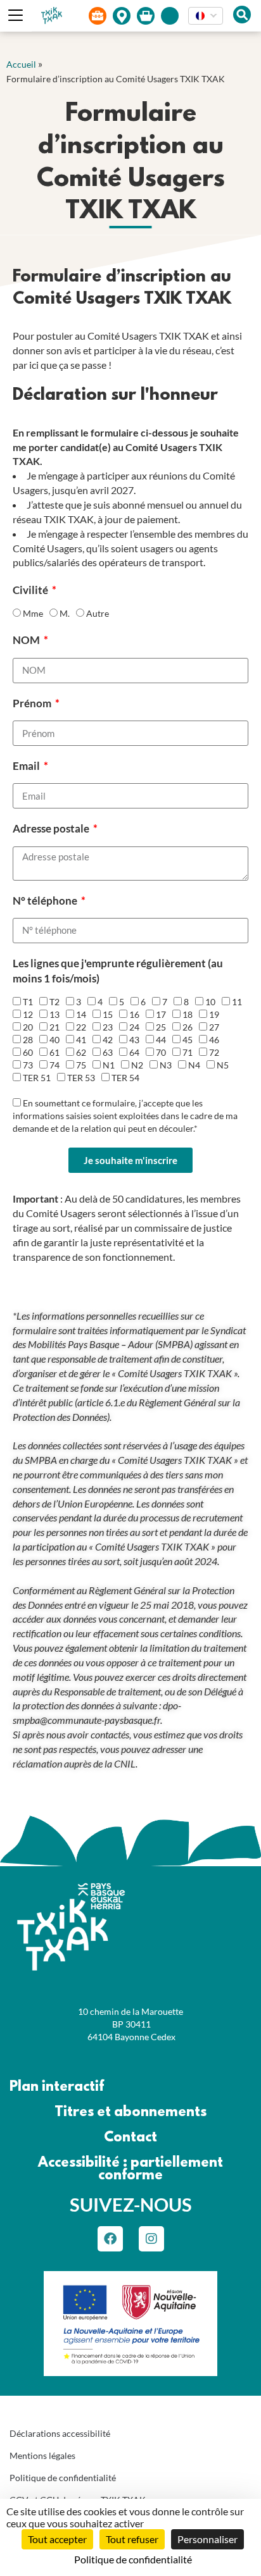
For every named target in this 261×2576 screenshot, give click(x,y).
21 (54, 1027)
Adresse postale (52, 828)
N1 (109, 1065)
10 (210, 1002)
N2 (137, 1065)
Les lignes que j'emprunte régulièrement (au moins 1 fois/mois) (118, 971)
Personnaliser (207, 2539)
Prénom (33, 703)
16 (134, 1014)
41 (81, 1040)
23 (108, 1027)
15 (108, 1014)
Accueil (21, 64)
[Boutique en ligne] (146, 16)
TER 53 (81, 1078)
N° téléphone (46, 901)
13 (54, 1014)
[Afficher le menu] (16, 16)
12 (28, 1014)
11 (237, 1002)
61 (54, 1052)
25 (161, 1027)
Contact (130, 2138)
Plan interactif (57, 2087)
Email (27, 766)
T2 (54, 1002)
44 (161, 1040)
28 (28, 1040)
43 (134, 1040)
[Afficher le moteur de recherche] (242, 15)
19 (214, 1014)
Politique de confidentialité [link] (133, 2559)
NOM (27, 640)
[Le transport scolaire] (98, 16)
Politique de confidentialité (63, 2478)
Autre (98, 613)
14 (81, 1014)
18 (188, 1014)
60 (28, 1052)
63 (108, 1052)
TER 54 (125, 1078)
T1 (28, 1002)
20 (28, 1027)
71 (188, 1052)
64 (134, 1052)
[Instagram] (151, 2239)
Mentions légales (42, 2455)
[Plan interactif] (122, 16)
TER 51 (37, 1078)
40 (54, 1040)
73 (28, 1065)
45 (188, 1040)
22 (81, 1027)
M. (65, 613)
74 (54, 1065)
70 (161, 1052)
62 (81, 1052)
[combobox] (206, 16)
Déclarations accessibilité (60, 2433)
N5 (223, 1065)
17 (161, 1014)
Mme (33, 613)
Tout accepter (57, 2539)
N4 (194, 1065)
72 (214, 1052)
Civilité (31, 590)
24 (134, 1027)
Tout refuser (132, 2539)
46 (214, 1040)
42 (108, 1040)
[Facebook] (110, 2239)
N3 (166, 1065)
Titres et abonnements (130, 2113)
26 (188, 1027)
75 (81, 1065)
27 (214, 1027)
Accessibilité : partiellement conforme (130, 2170)
